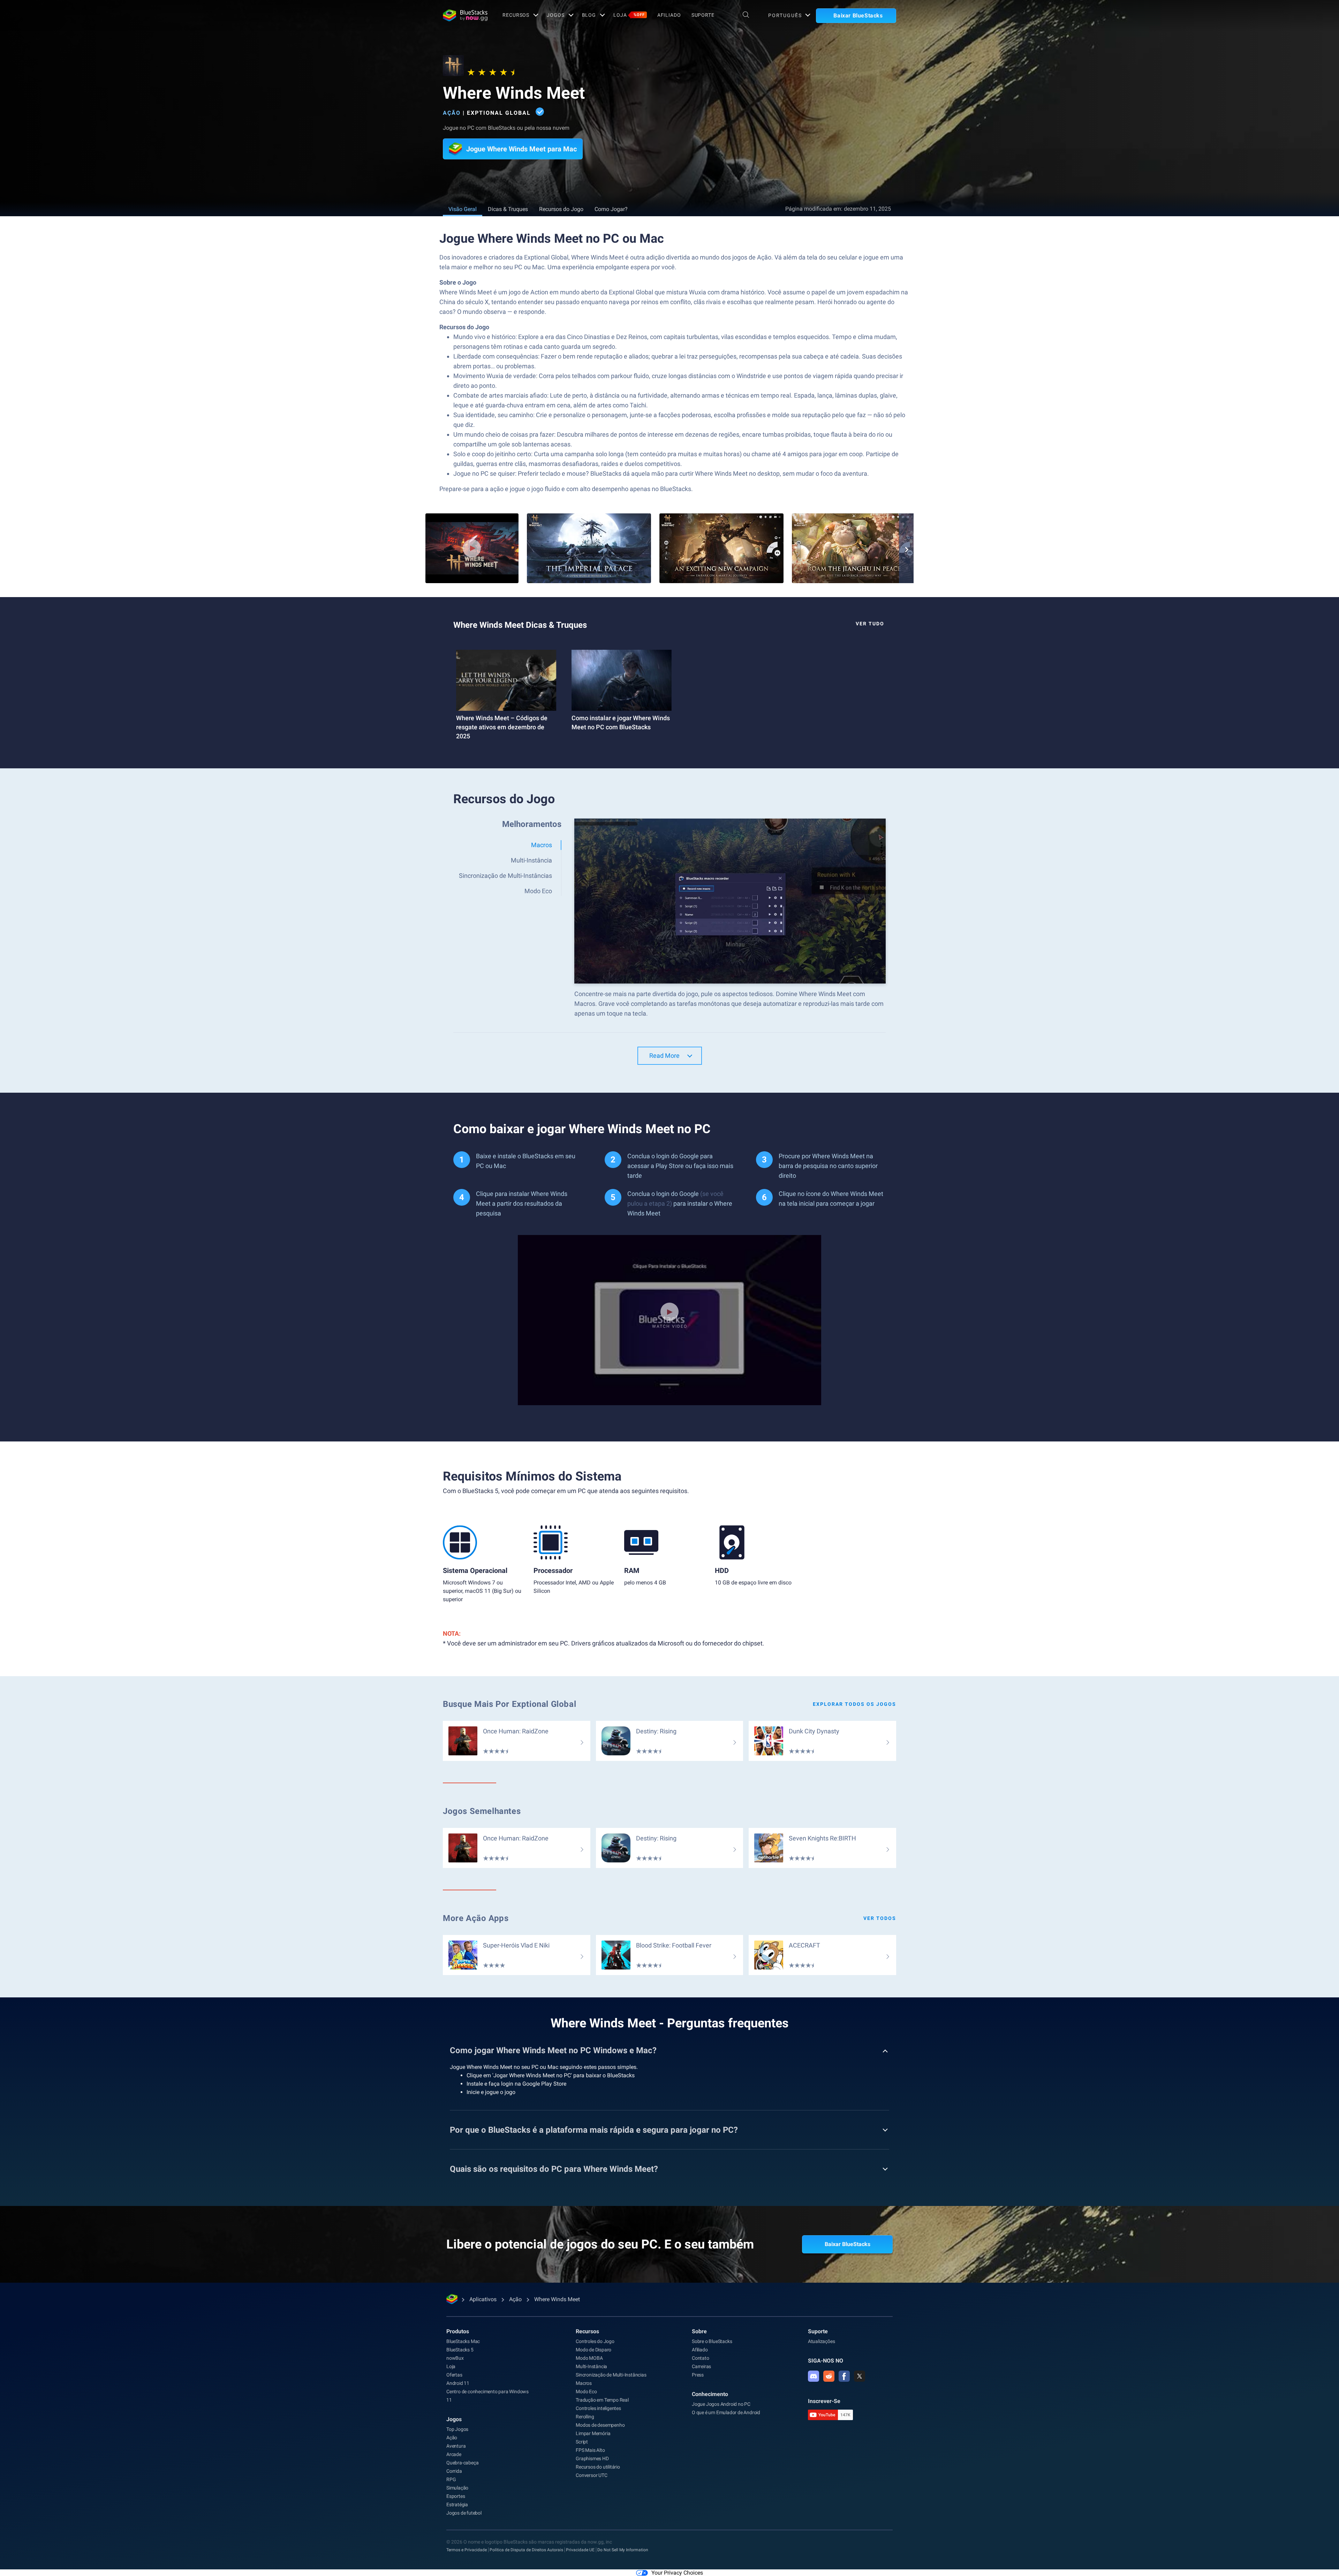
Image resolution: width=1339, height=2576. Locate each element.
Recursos (516, 15)
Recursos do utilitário (598, 2467)
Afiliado (669, 15)
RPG (451, 2479)
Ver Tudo (870, 624)
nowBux (455, 2358)
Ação (452, 113)
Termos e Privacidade (467, 2550)
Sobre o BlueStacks (712, 2341)
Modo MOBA (589, 2358)
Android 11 (458, 2383)
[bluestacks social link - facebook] (844, 2376)
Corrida (454, 2471)
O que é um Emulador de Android (726, 2412)
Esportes (456, 2496)
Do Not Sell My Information (623, 2550)
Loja (629, 15)
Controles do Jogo (595, 2341)
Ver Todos (880, 1918)
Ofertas (454, 2375)
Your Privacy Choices (677, 2573)
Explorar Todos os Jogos (854, 1704)
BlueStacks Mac (463, 2341)
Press (698, 2375)
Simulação (457, 2488)
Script (582, 2442)
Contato (701, 2358)
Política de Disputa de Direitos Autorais (526, 2550)
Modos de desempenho (600, 2425)
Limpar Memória (593, 2433)
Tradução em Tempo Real (602, 2400)
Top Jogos (457, 2429)
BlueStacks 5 (460, 2350)
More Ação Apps (476, 1918)
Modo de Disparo (593, 2350)
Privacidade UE (580, 2550)
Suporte (703, 15)
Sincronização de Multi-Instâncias (611, 2375)
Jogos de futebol (464, 2513)
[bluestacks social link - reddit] (829, 2376)
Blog (589, 15)
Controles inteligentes (598, 2408)
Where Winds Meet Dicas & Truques (520, 625)
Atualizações (822, 2341)
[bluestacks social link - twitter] (860, 2376)
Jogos (555, 15)
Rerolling (585, 2417)
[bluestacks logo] (465, 15)
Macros (584, 2383)
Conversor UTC (591, 2475)
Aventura (456, 2446)
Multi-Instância (591, 2366)
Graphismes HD (592, 2458)
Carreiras (701, 2366)
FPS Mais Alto (590, 2450)
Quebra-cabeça (462, 2463)
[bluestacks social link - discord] (814, 2376)
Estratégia (457, 2505)
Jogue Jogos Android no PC (721, 2404)
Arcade (454, 2454)
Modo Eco (586, 2392)
